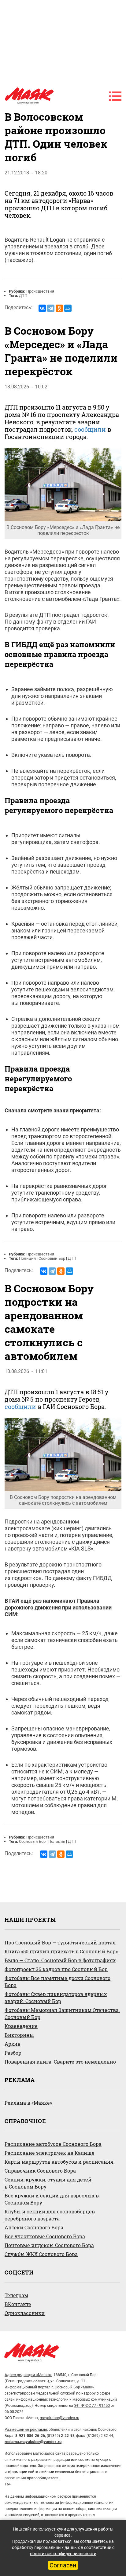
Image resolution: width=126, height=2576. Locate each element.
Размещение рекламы (26, 2429)
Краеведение (21, 2026)
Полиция (27, 1258)
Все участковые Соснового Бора (45, 2236)
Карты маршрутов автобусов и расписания (59, 2162)
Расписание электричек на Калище (50, 2153)
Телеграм (16, 2295)
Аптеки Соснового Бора (34, 2227)
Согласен (63, 2565)
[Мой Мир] (68, 308)
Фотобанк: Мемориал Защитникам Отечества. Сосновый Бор (62, 2014)
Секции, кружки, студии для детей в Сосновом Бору (48, 2183)
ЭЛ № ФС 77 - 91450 (92, 2405)
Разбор (13, 2053)
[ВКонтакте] (42, 308)
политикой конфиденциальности (63, 2554)
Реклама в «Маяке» (28, 2103)
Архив (13, 2044)
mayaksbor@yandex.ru (59, 2418)
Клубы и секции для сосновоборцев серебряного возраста (50, 2215)
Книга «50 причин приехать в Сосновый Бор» (61, 1951)
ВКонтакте (18, 2304)
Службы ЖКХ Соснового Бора (41, 2254)
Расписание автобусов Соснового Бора (53, 2144)
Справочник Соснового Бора (40, 2171)
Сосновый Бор (52, 1258)
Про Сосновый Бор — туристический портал (60, 1942)
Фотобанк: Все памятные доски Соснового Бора (57, 1982)
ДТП (23, 296)
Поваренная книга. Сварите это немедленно (60, 2062)
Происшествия (40, 291)
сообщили (90, 429)
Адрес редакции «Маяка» (28, 2375)
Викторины (19, 2035)
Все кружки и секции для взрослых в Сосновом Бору (52, 2199)
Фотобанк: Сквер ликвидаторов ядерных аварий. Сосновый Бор (56, 1998)
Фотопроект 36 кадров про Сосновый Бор (56, 1969)
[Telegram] (51, 308)
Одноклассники (25, 2313)
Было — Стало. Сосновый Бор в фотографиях (60, 1960)
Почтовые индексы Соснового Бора (49, 2245)
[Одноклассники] (59, 308)
